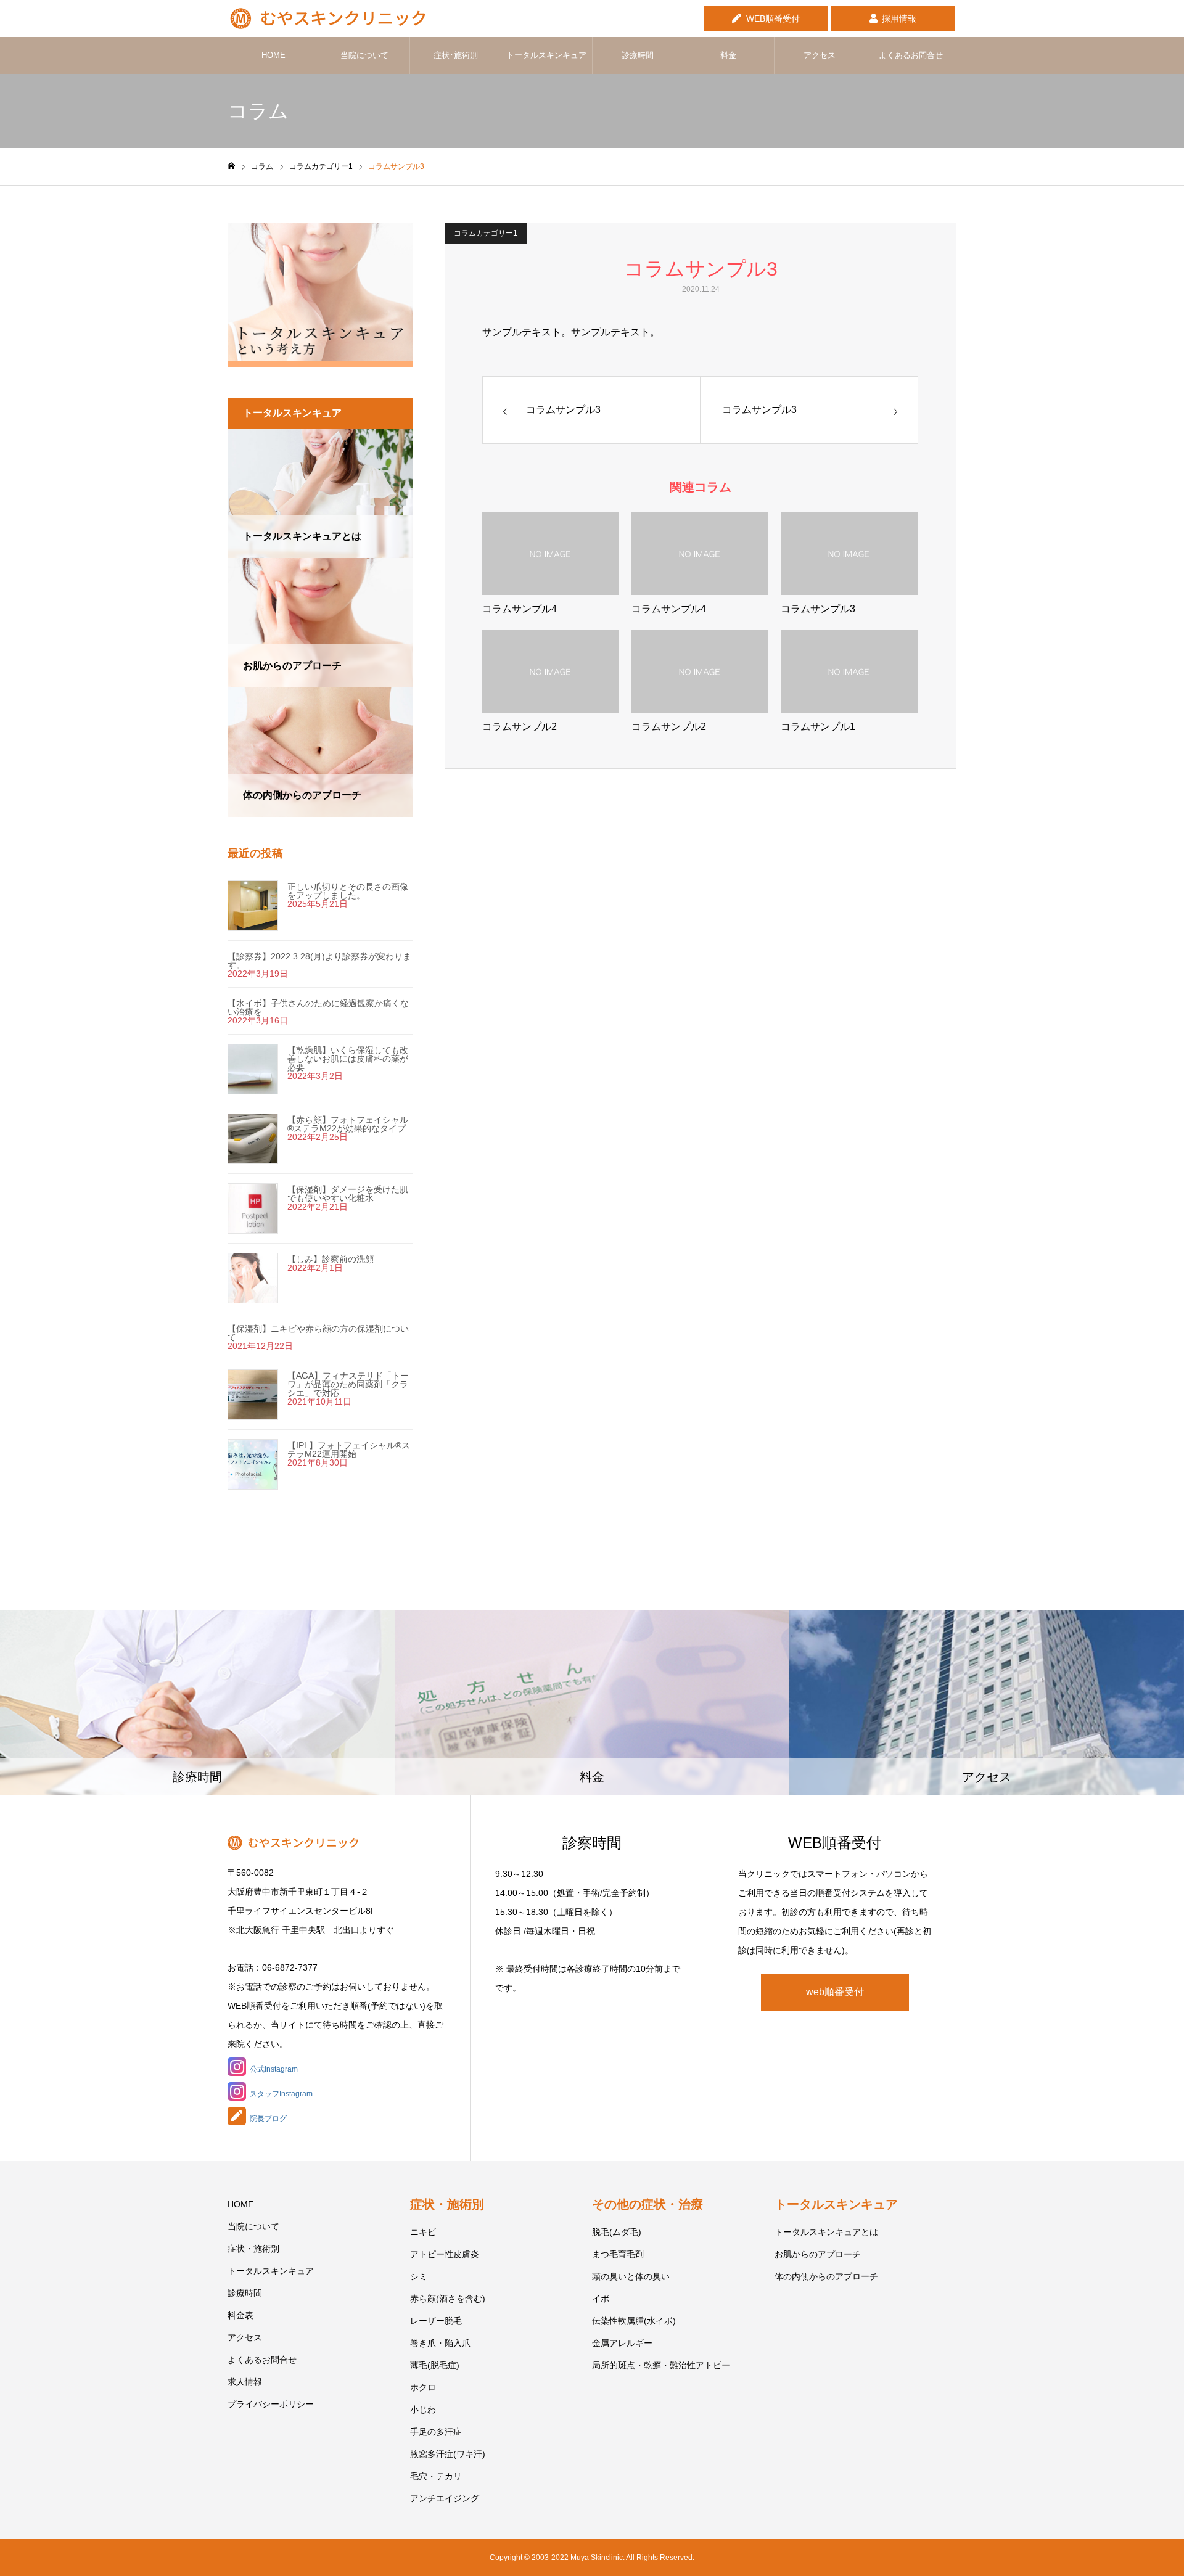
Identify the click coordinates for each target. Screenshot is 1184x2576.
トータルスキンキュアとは (826, 2232)
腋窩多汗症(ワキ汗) (448, 2454)
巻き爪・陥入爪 (440, 2343)
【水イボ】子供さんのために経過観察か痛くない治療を (318, 1007)
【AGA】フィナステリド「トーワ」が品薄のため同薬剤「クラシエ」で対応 (348, 1384)
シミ (419, 2276)
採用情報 (899, 18)
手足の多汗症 (436, 2432)
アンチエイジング (445, 2498)
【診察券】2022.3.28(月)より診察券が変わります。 (319, 961)
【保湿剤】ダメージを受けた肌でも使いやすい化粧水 (348, 1194)
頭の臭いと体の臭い (631, 2276)
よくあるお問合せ (911, 55)
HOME (273, 55)
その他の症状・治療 (647, 2204)
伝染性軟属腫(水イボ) (634, 2321)
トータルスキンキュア (546, 55)
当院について (364, 55)
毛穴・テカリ (436, 2476)
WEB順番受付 (773, 18)
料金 (728, 55)
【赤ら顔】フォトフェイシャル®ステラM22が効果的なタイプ (348, 1124)
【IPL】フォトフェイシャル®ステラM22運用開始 (349, 1450)
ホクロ (423, 2387)
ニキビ (423, 2232)
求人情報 (245, 2382)
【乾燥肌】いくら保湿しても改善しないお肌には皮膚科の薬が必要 (348, 1059)
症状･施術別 (456, 55)
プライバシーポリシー (271, 2404)
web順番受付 (835, 1992)
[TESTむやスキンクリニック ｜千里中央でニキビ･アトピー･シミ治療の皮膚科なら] (327, 18)
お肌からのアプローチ (818, 2254)
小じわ (423, 2410)
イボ (601, 2299)
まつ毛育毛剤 (618, 2254)
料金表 (240, 2315)
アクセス (820, 55)
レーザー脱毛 (436, 2321)
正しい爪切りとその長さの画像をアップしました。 (348, 891)
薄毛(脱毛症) (435, 2365)
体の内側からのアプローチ (826, 2276)
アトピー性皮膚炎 (445, 2254)
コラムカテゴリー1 (486, 233)
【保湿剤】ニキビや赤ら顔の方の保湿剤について (318, 1333)
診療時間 (638, 55)
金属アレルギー (622, 2343)
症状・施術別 (253, 2249)
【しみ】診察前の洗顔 (331, 1259)
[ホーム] (231, 166)
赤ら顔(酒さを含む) (448, 2299)
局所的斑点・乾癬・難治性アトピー (661, 2365)
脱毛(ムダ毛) (617, 2232)
